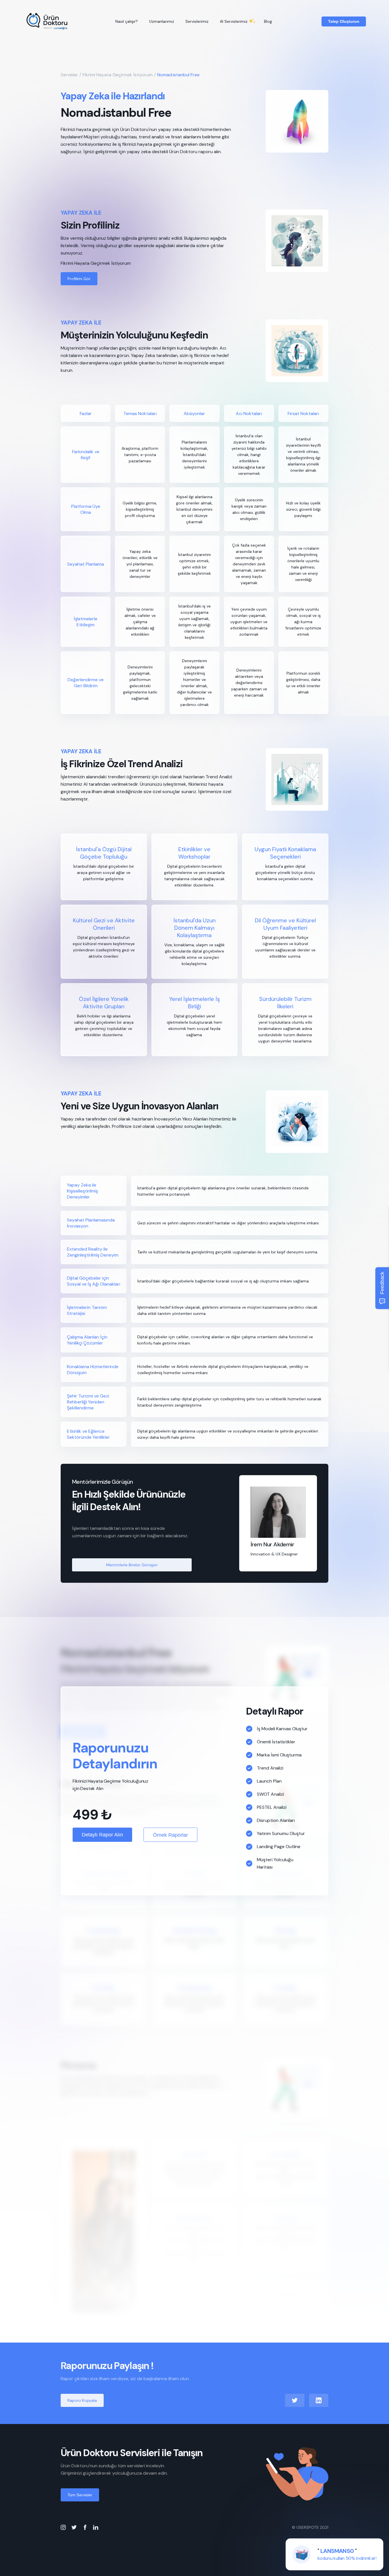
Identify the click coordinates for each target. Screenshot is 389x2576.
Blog (268, 21)
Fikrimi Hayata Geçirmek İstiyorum (118, 75)
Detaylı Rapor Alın (102, 1835)
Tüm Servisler (80, 2495)
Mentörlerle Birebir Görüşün (132, 1565)
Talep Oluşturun (344, 21)
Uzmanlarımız (162, 21)
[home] (47, 21)
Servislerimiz (197, 21)
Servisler (69, 75)
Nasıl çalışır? (127, 21)
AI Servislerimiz (234, 21)
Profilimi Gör (79, 279)
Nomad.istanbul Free (178, 75)
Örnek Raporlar (170, 1835)
